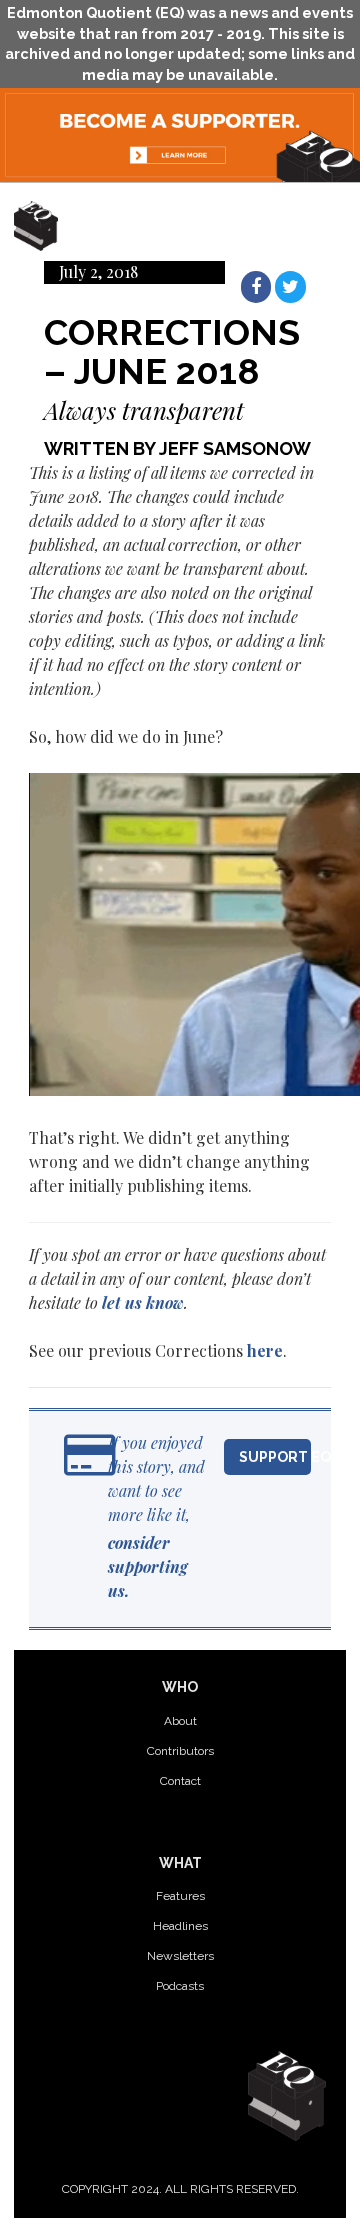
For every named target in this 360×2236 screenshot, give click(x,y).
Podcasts (180, 1986)
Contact (180, 1781)
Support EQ (275, 1457)
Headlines (180, 1926)
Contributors (180, 1751)
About (180, 1721)
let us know (143, 1302)
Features (180, 1896)
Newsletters (180, 1956)
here (265, 1350)
